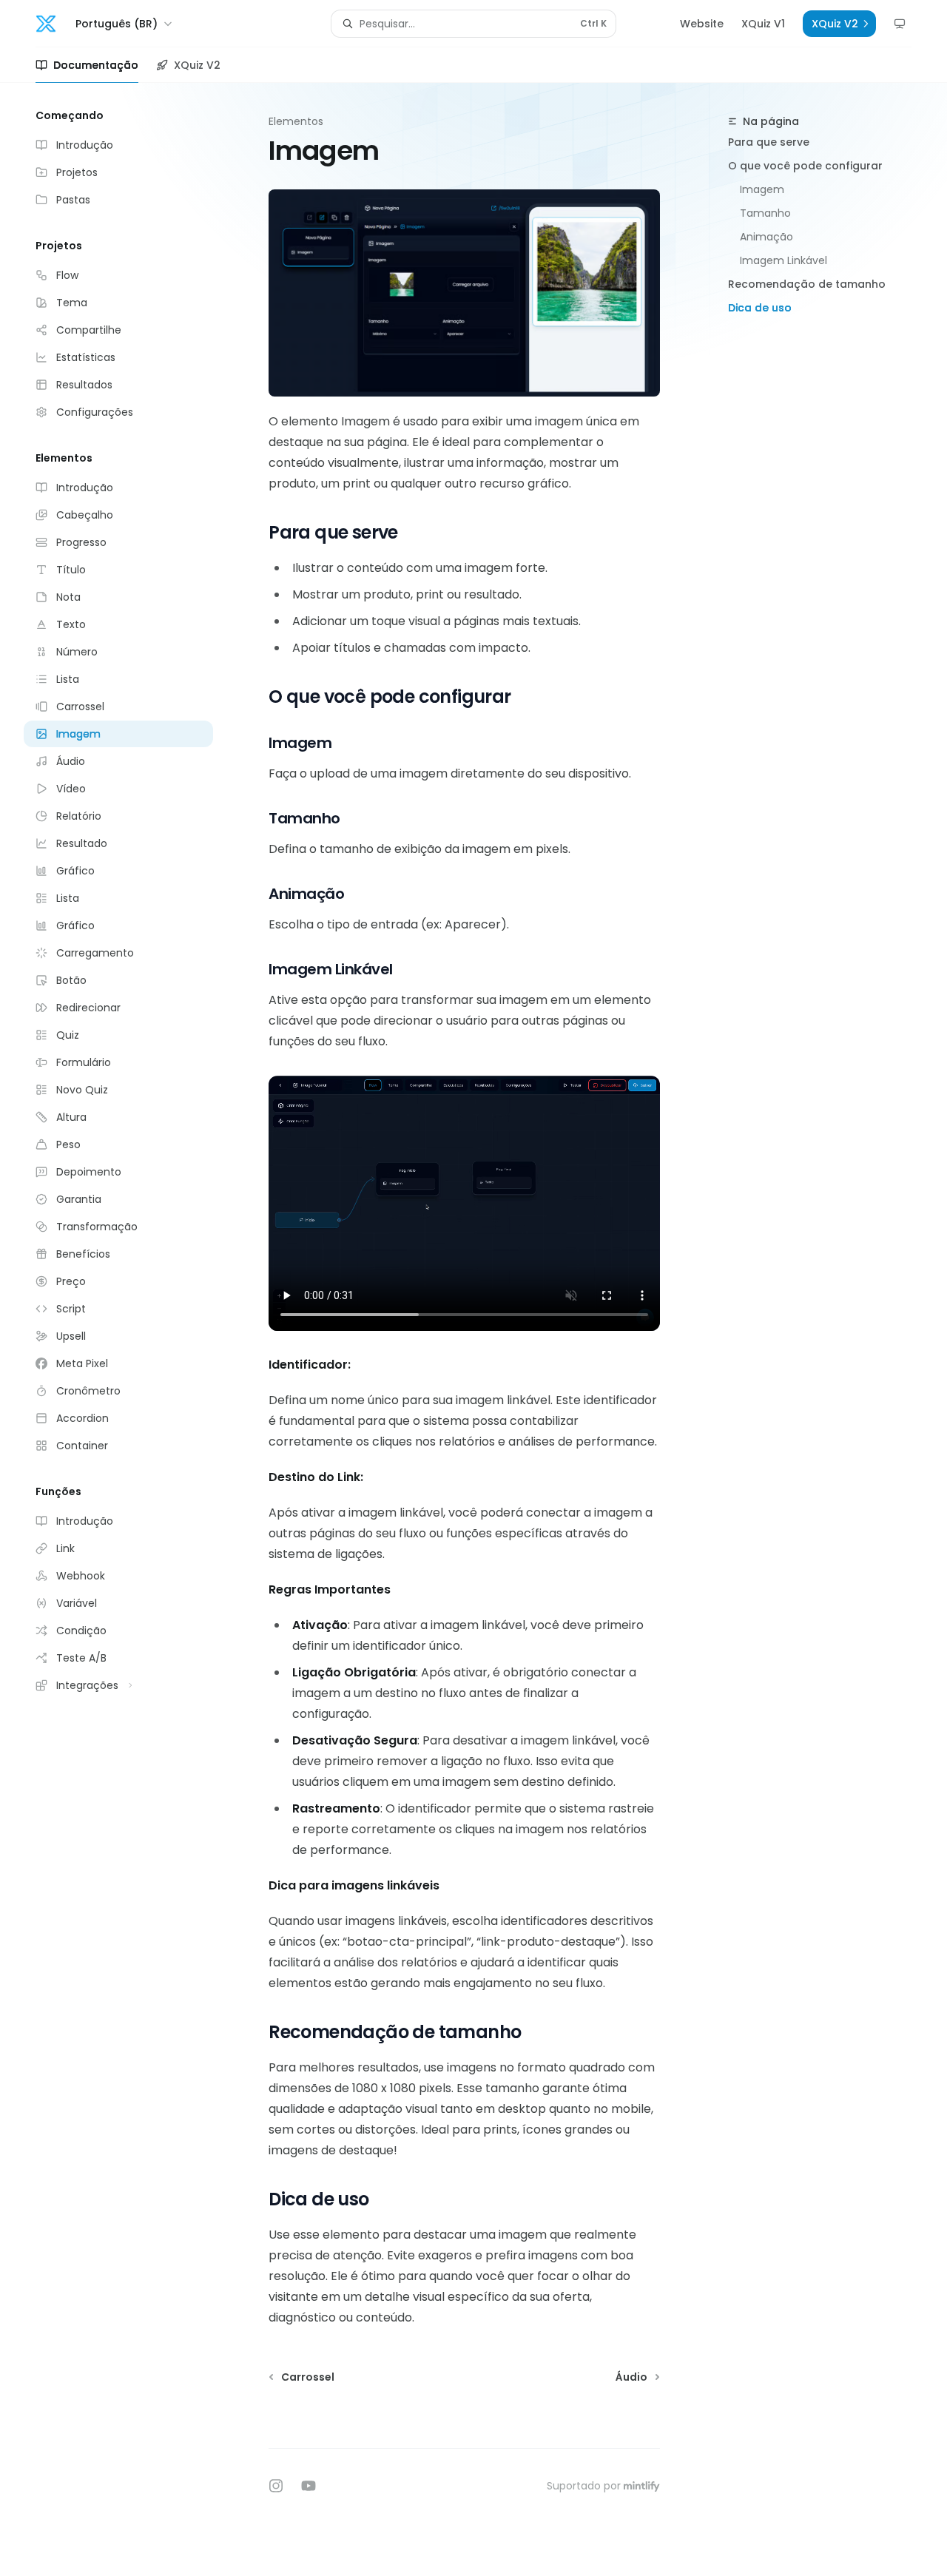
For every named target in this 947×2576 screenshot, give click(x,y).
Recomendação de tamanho (807, 284)
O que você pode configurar (805, 166)
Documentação (96, 65)
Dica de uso (760, 308)
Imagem (762, 189)
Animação (766, 237)
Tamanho (765, 213)
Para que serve (769, 142)
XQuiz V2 (197, 65)
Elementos (296, 121)
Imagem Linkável (783, 260)
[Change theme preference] (900, 24)
